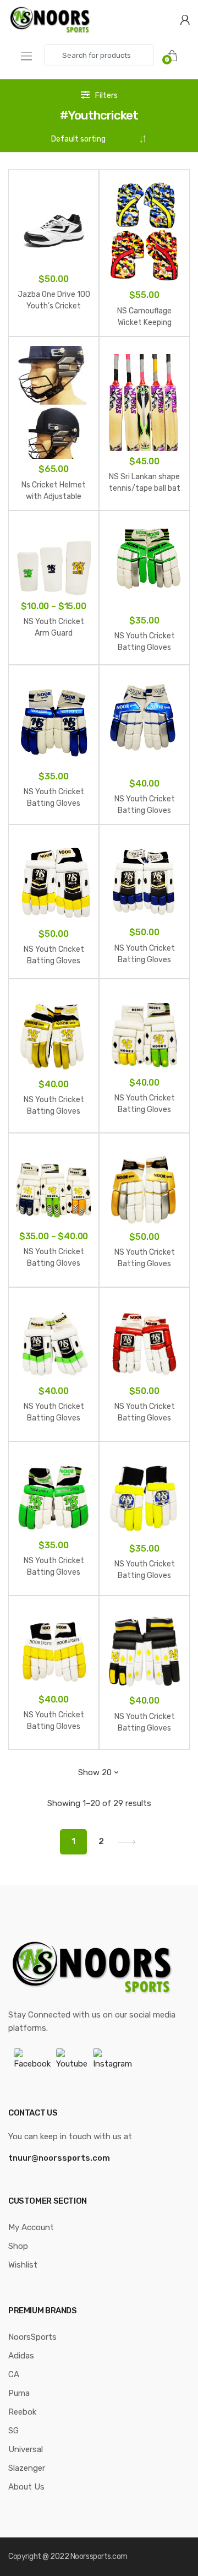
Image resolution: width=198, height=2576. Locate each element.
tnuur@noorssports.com (59, 2158)
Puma (19, 2393)
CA (14, 2374)
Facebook (32, 2064)
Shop (18, 2246)
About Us (26, 2487)
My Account (31, 2227)
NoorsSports (32, 2337)
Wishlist (23, 2265)
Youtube (72, 2064)
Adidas (21, 2356)
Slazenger (27, 2468)
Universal (26, 2449)
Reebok (22, 2412)
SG (13, 2431)
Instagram (112, 2064)
